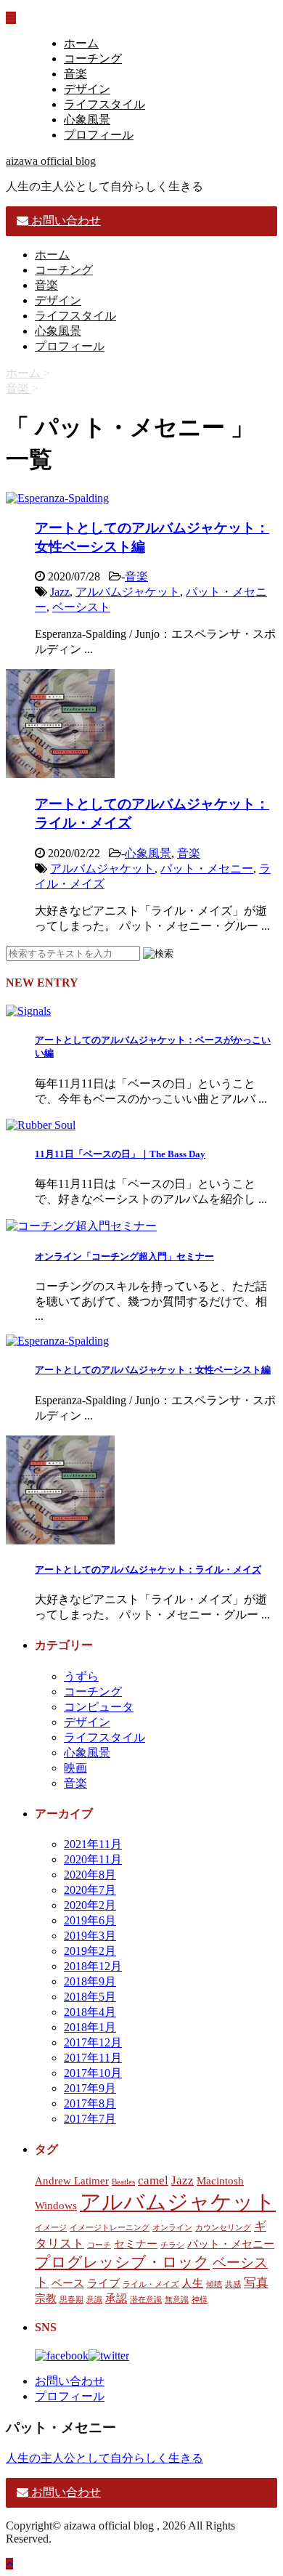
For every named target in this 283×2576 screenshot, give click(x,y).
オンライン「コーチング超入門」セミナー (124, 1256)
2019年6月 (90, 1920)
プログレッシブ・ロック (122, 2262)
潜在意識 (146, 2300)
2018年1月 (90, 2027)
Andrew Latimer (72, 2181)
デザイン (87, 89)
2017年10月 (93, 2073)
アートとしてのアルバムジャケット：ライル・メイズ (148, 1570)
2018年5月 (90, 1997)
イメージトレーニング (110, 2228)
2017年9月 (90, 2088)
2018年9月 (90, 1981)
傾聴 (214, 2284)
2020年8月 (90, 1875)
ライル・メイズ (151, 2284)
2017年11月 (93, 2058)
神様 (200, 2300)
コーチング (93, 58)
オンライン (172, 2228)
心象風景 (87, 120)
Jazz (60, 592)
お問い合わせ (70, 2381)
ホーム (81, 43)
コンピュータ (99, 1707)
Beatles (123, 2182)
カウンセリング (223, 2228)
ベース (68, 2283)
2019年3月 (90, 1936)
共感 (233, 2284)
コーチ (99, 2245)
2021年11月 (93, 1844)
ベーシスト (81, 607)
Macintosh (220, 2181)
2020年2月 (90, 1905)
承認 (116, 2298)
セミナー (136, 2244)
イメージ (51, 2228)
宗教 (46, 2298)
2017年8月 (90, 2103)
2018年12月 (93, 1966)
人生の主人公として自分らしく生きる (104, 2458)
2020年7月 (90, 1890)
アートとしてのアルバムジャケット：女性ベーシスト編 (153, 1370)
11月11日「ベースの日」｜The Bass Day (120, 1154)
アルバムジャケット (128, 592)
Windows (56, 2206)
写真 (256, 2283)
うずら (81, 1676)
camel (153, 2180)
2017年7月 (90, 2119)
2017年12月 (93, 2042)
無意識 (177, 2300)
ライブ (103, 2283)
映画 (75, 1768)
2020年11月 (93, 1859)
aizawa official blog (51, 161)
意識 (94, 2300)
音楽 (75, 74)
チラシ (172, 2245)
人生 (192, 2283)
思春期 (71, 2300)
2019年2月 (90, 1951)
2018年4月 (90, 2012)
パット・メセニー (207, 868)
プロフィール (99, 135)
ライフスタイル (104, 104)
